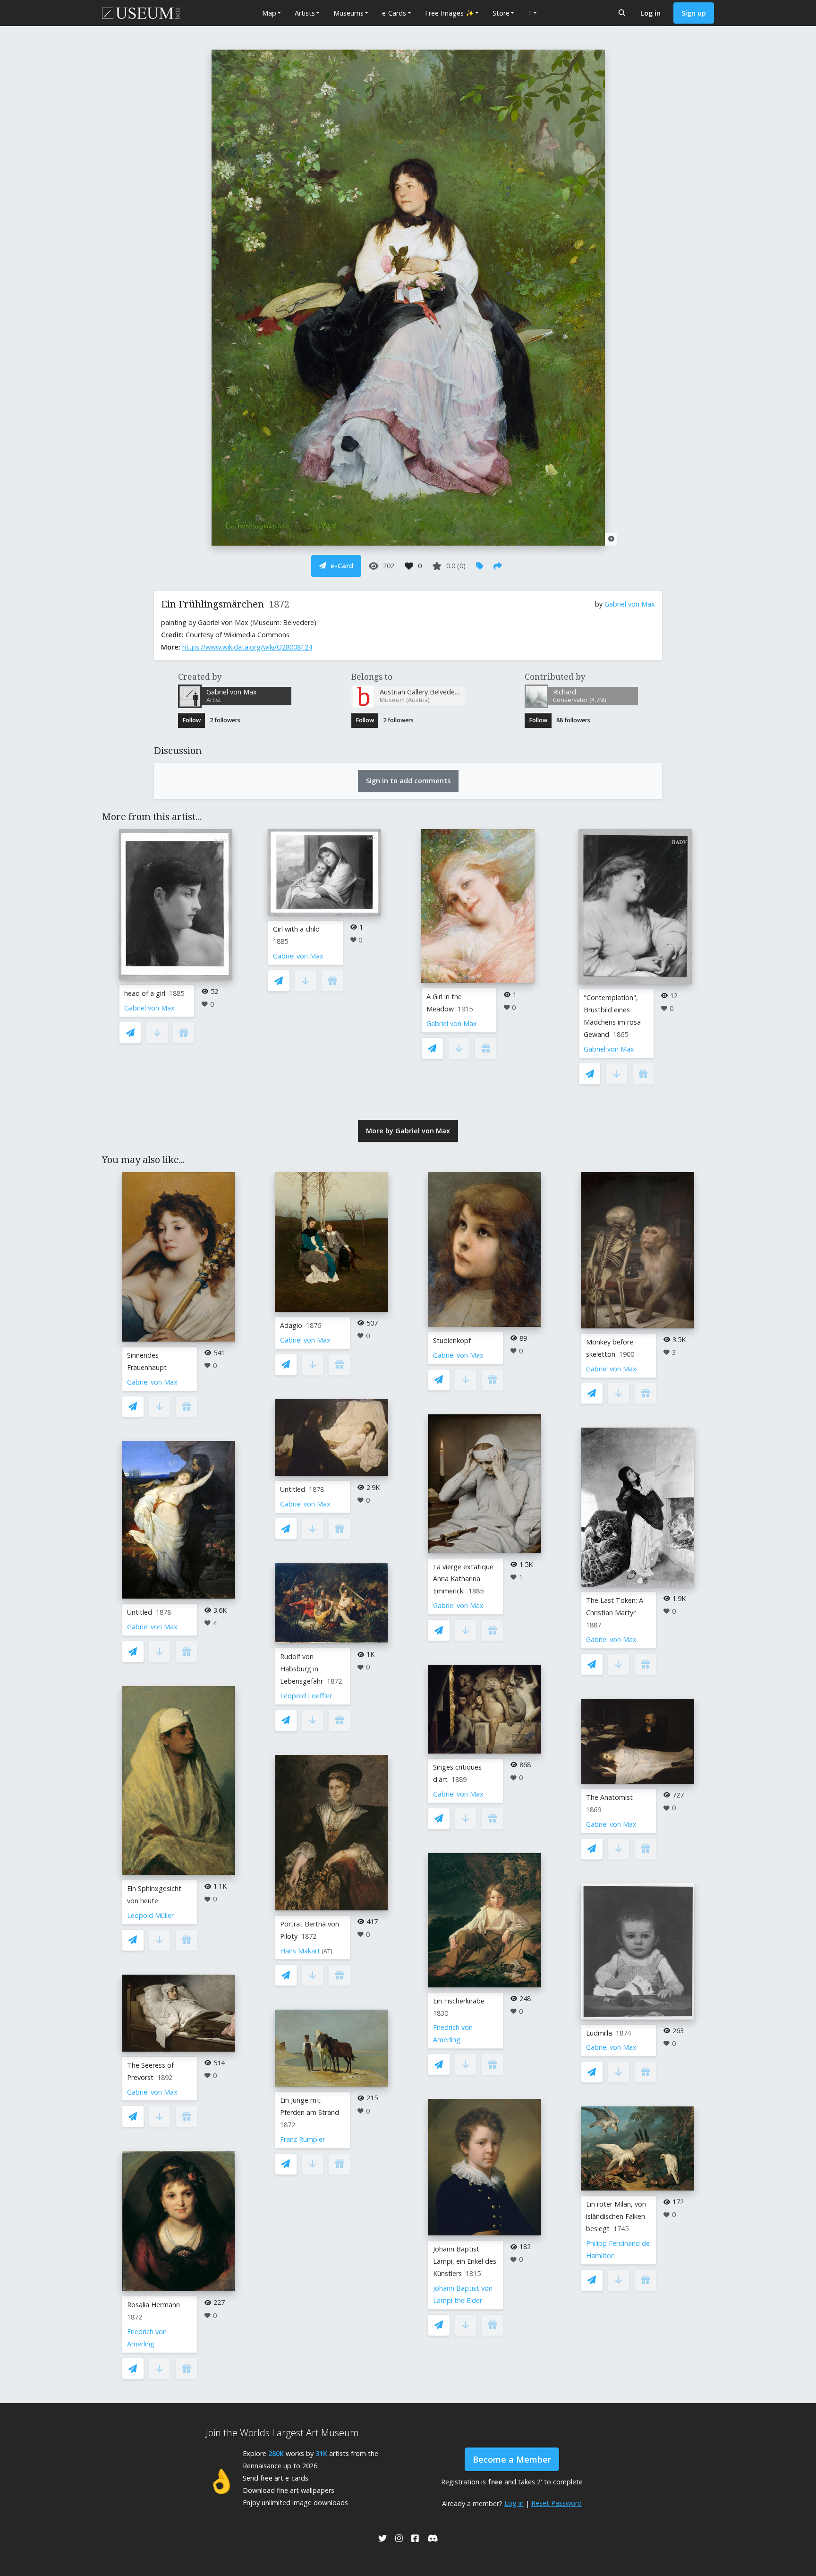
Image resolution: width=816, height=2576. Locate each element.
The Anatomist (609, 1797)
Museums (348, 13)
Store (501, 13)
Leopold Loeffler (306, 1696)
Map (269, 13)
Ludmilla (599, 2033)
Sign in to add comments (408, 781)
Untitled (140, 1612)
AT (327, 1951)
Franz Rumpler (302, 2139)
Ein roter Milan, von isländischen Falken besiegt (616, 2216)
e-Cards (394, 13)
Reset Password (557, 2503)
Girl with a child (296, 929)
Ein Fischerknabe (459, 2001)
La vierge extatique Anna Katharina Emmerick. (463, 1579)
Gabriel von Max (630, 604)
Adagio (291, 1325)
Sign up (694, 13)
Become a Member (512, 2459)
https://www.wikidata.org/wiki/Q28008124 (247, 647)
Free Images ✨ (450, 13)
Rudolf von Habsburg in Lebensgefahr (302, 1669)
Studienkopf (452, 1340)
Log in (650, 13)
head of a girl (145, 993)
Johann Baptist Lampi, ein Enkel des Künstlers (465, 2261)
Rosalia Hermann (153, 2305)
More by (408, 1131)
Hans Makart (300, 1951)
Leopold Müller (150, 1915)
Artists (305, 13)
